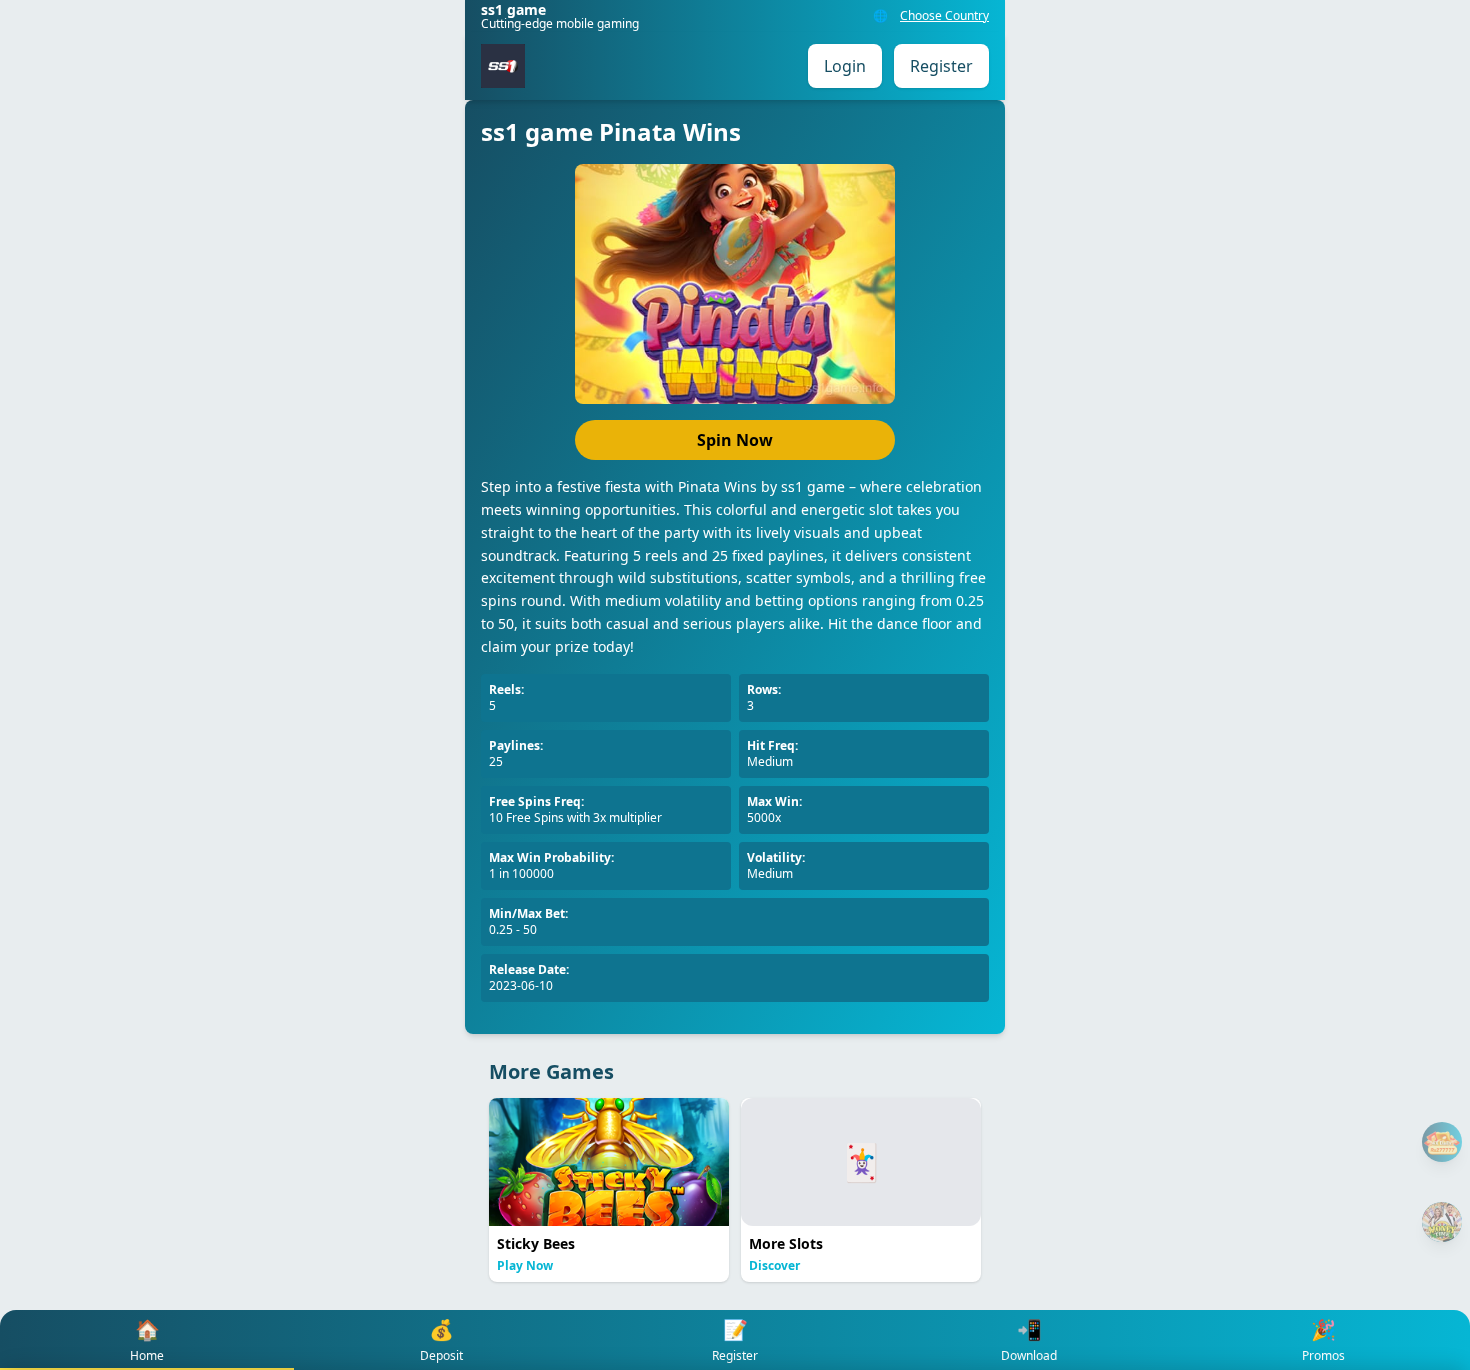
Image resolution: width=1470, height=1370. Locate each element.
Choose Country (944, 16)
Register (941, 66)
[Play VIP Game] (1442, 1222)
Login (845, 66)
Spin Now (735, 440)
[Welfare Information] (1442, 1142)
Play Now (525, 1266)
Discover (774, 1266)
